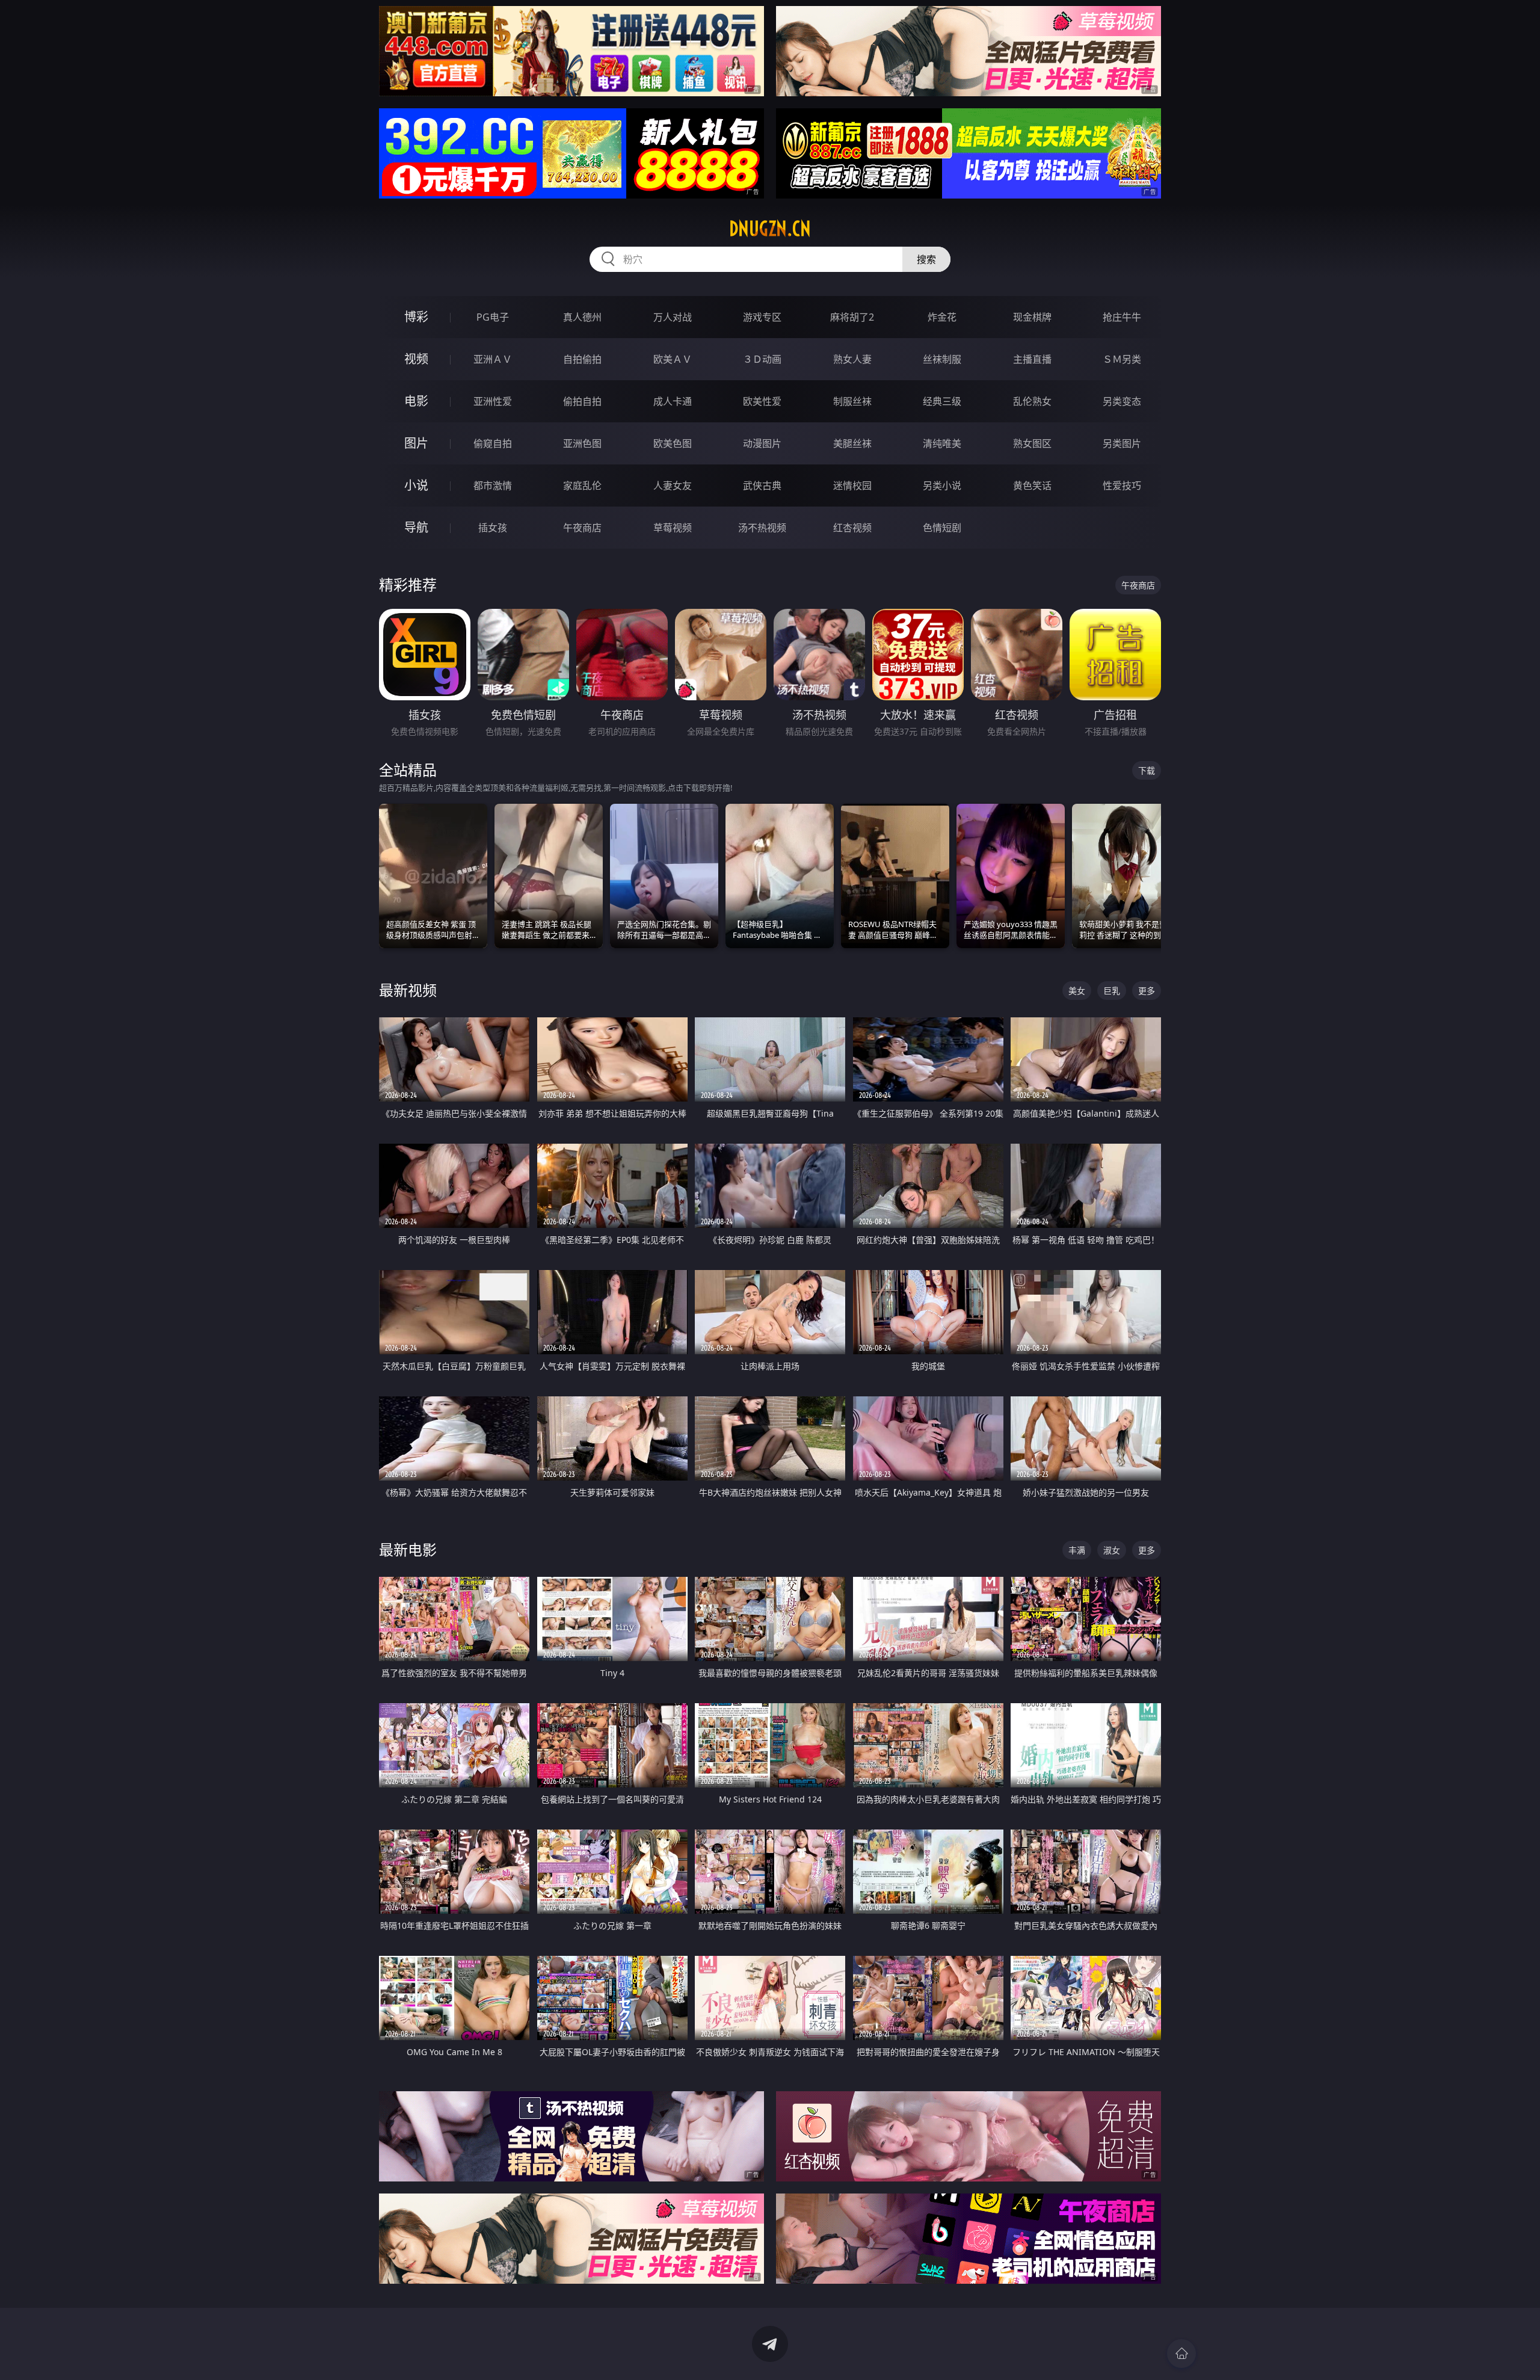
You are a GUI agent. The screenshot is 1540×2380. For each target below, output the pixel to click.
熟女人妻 (852, 359)
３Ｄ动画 (762, 359)
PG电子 (493, 317)
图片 (416, 443)
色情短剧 (942, 528)
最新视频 (408, 990)
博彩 (416, 317)
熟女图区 (1032, 443)
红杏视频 (852, 528)
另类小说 (942, 486)
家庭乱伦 (582, 486)
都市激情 (493, 486)
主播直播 (1032, 359)
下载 (1147, 770)
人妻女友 (673, 486)
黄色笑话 (1032, 486)
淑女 (1112, 1550)
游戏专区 (762, 317)
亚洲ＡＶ (493, 359)
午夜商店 (582, 528)
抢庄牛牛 (1122, 317)
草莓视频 (673, 528)
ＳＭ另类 (1122, 359)
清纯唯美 (942, 443)
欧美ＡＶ (673, 359)
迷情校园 (852, 486)
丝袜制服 (942, 359)
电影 (416, 401)
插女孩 (493, 528)
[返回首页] (1181, 2354)
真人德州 (582, 317)
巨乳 (1112, 991)
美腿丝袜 (852, 443)
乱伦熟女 (1032, 401)
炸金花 (942, 317)
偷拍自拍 (582, 401)
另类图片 (1122, 443)
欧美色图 (673, 443)
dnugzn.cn (770, 229)
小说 (416, 485)
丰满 (1077, 1550)
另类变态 (1122, 401)
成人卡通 (673, 401)
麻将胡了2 (852, 317)
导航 (416, 527)
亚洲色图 (582, 443)
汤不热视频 (762, 528)
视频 (416, 359)
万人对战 (673, 317)
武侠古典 (762, 486)
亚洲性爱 (493, 401)
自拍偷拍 (582, 359)
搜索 (926, 259)
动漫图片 (762, 443)
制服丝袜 (852, 401)
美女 (1077, 991)
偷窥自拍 (493, 443)
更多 (1147, 991)
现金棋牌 (1032, 317)
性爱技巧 (1122, 486)
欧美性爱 (762, 401)
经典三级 (942, 401)
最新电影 (408, 1549)
